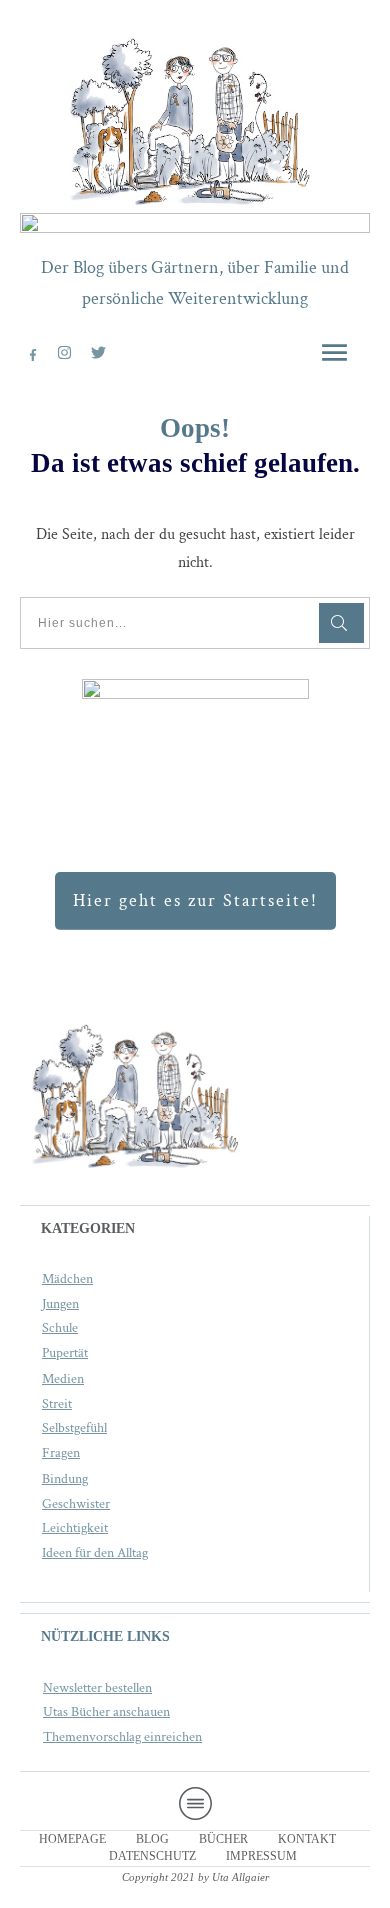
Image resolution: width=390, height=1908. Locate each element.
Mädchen (67, 1279)
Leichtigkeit (75, 1528)
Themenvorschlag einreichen (122, 1737)
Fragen (61, 1453)
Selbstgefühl (74, 1428)
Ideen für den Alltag (95, 1553)
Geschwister (76, 1504)
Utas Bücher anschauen (106, 1712)
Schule (60, 1328)
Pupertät (65, 1353)
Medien (63, 1379)
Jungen (60, 1304)
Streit (57, 1404)
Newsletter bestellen (97, 1688)
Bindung (65, 1479)
